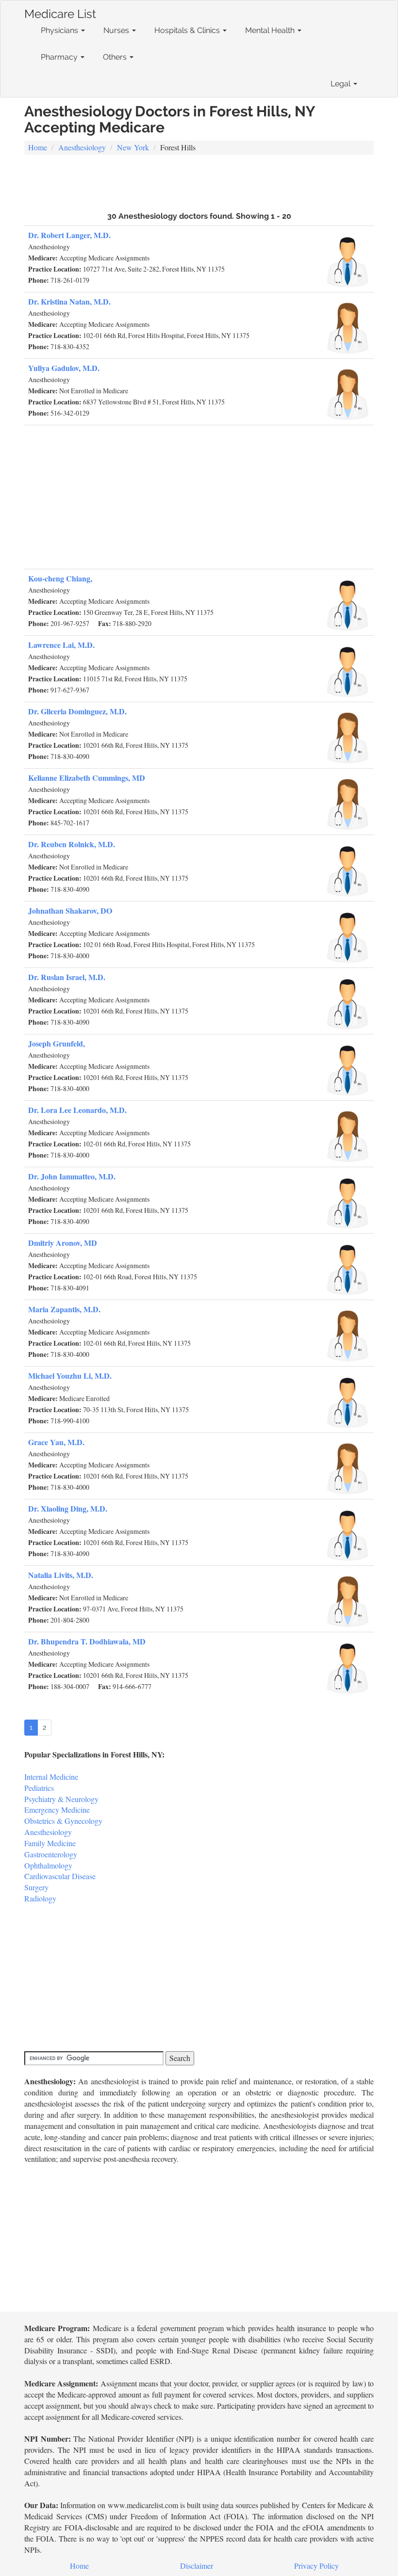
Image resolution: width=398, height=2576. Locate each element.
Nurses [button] (117, 30)
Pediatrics (39, 1788)
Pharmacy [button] (60, 57)
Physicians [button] (60, 30)
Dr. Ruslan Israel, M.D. (67, 977)
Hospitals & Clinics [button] (188, 30)
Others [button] (116, 57)
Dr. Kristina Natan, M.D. (69, 301)
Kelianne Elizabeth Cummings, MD (87, 778)
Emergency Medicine (57, 1810)
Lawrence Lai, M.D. (61, 645)
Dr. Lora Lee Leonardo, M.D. (77, 1110)
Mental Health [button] (271, 30)
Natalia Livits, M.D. (61, 1575)
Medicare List (60, 12)
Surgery (36, 1887)
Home (38, 147)
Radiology (40, 1898)
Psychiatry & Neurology (61, 1799)
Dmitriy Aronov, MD (63, 1243)
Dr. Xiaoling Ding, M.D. (68, 1508)
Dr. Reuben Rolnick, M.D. (72, 844)
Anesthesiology (82, 147)
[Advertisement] (199, 182)
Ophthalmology (48, 1865)
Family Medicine (50, 1843)
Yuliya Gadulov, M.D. (64, 368)
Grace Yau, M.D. (56, 1442)
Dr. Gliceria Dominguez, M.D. (77, 711)
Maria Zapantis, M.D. (64, 1309)
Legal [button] (341, 84)
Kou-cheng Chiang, (60, 578)
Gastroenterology (51, 1854)
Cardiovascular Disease (60, 1876)
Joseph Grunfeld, (57, 1043)
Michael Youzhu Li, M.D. (70, 1376)
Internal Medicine (51, 1777)
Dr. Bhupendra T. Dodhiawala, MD (87, 1641)
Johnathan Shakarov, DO (70, 910)
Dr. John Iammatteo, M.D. (72, 1176)
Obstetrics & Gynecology (63, 1821)
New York (133, 147)
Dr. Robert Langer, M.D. (69, 235)
